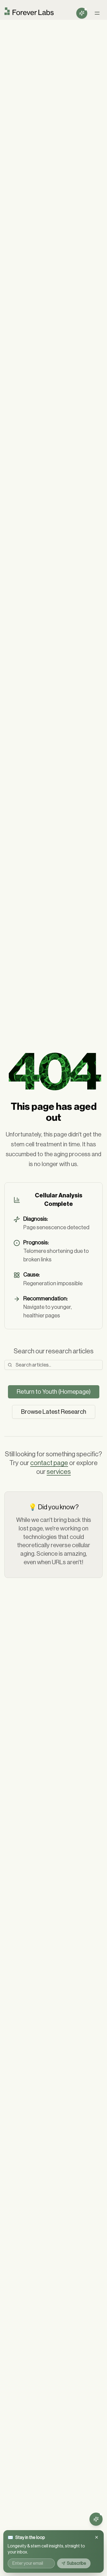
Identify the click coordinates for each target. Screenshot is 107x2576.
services (59, 1472)
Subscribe (77, 2563)
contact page (49, 1463)
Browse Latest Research (54, 1412)
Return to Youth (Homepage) (54, 1392)
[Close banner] (97, 2537)
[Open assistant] (82, 13)
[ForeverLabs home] (29, 13)
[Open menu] (97, 13)
